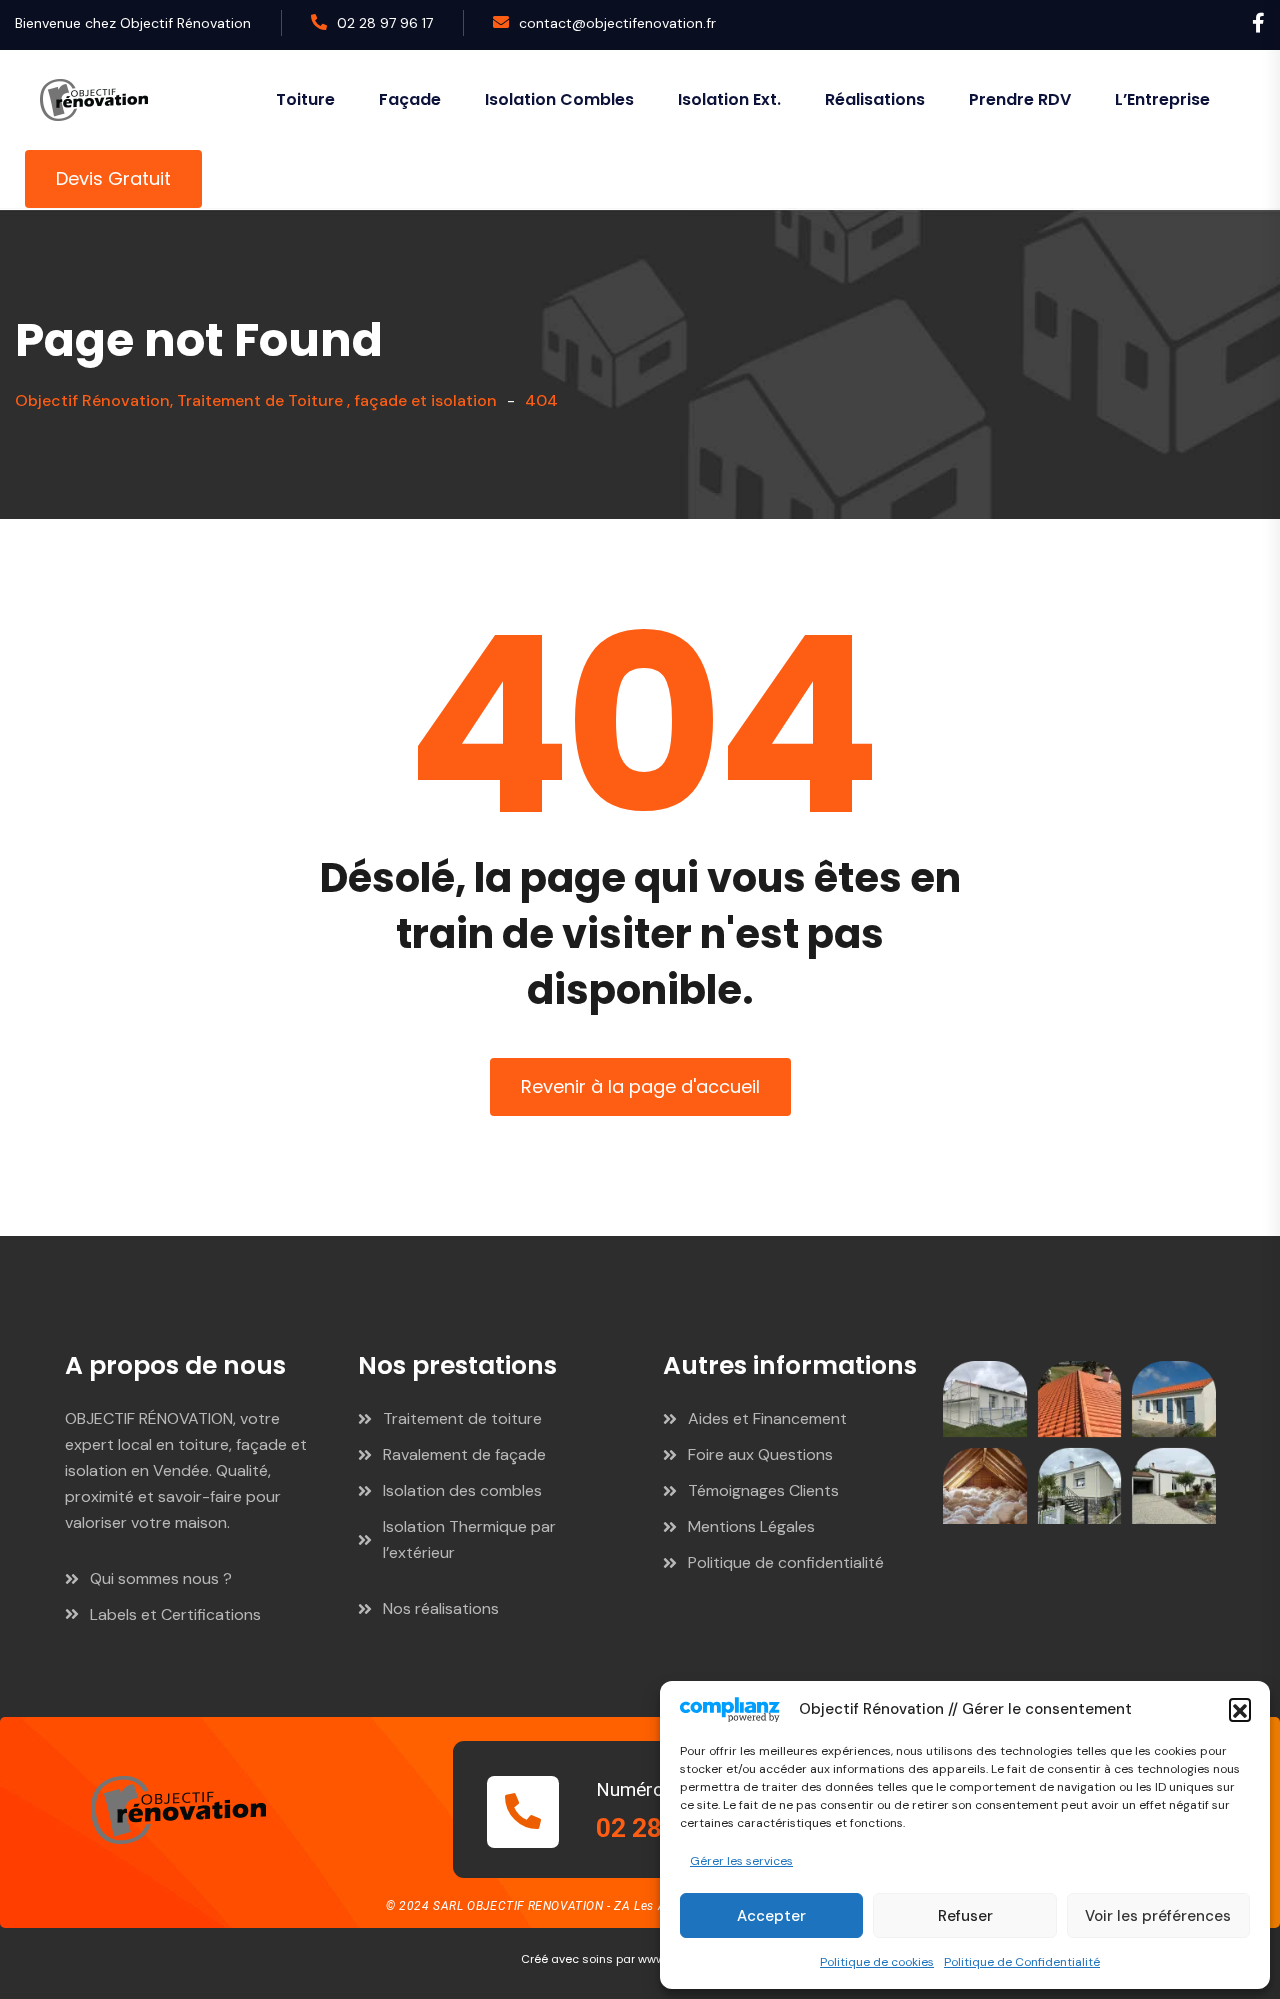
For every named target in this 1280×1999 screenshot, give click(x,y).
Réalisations (875, 99)
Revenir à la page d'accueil (640, 1086)
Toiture (305, 99)
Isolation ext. (729, 99)
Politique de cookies (877, 1962)
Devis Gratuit (113, 178)
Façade (410, 99)
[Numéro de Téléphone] (523, 1812)
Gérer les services (741, 1861)
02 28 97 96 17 (385, 23)
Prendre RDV (1020, 99)
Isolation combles (559, 99)
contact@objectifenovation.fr (617, 23)
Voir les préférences (1158, 1916)
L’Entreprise (1162, 99)
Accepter (771, 1916)
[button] (1240, 1709)
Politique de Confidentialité (1022, 1962)
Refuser (965, 1916)
